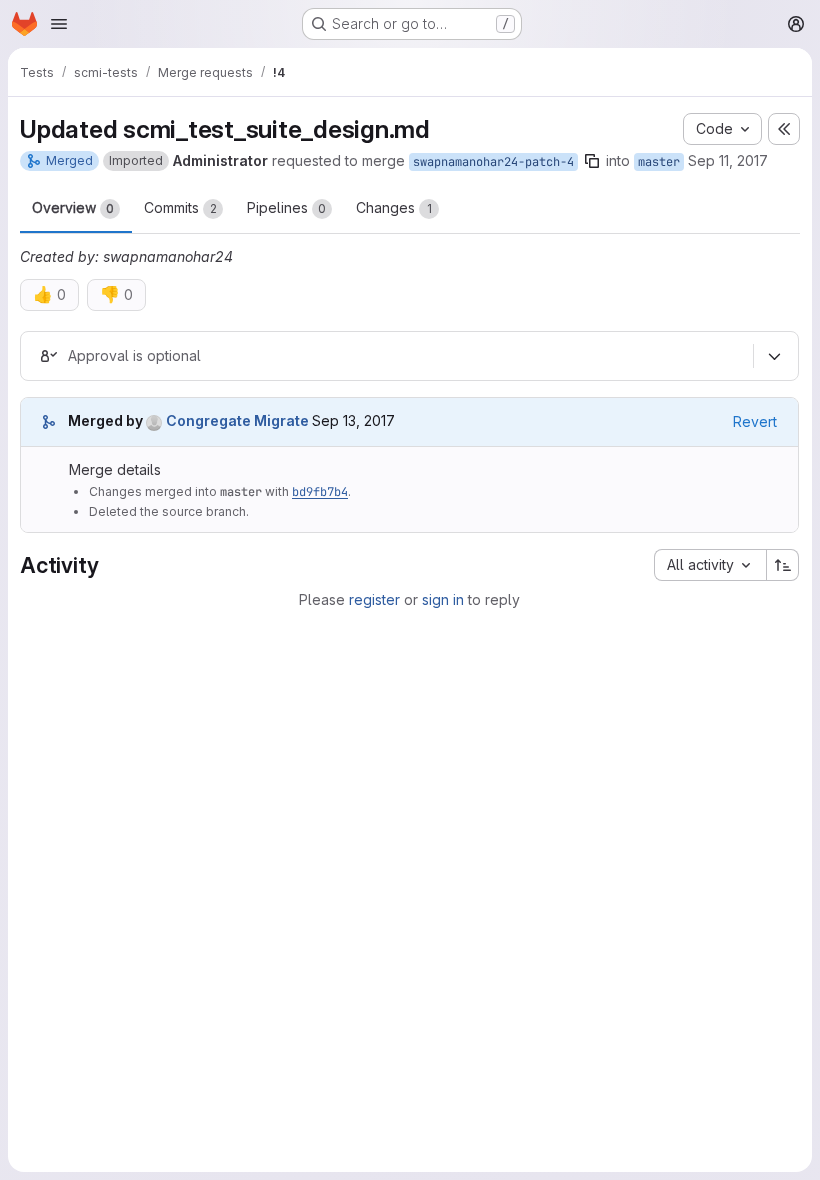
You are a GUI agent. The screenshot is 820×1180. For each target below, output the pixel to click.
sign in (443, 599)
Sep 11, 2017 (728, 160)
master (659, 162)
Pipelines (286, 207)
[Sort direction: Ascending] (783, 565)
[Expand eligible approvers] (774, 356)
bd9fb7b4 (320, 492)
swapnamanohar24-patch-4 (493, 162)
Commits (180, 207)
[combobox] (710, 565)
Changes (394, 207)
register (374, 599)
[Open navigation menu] (59, 24)
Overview (73, 207)
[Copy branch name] (592, 161)
